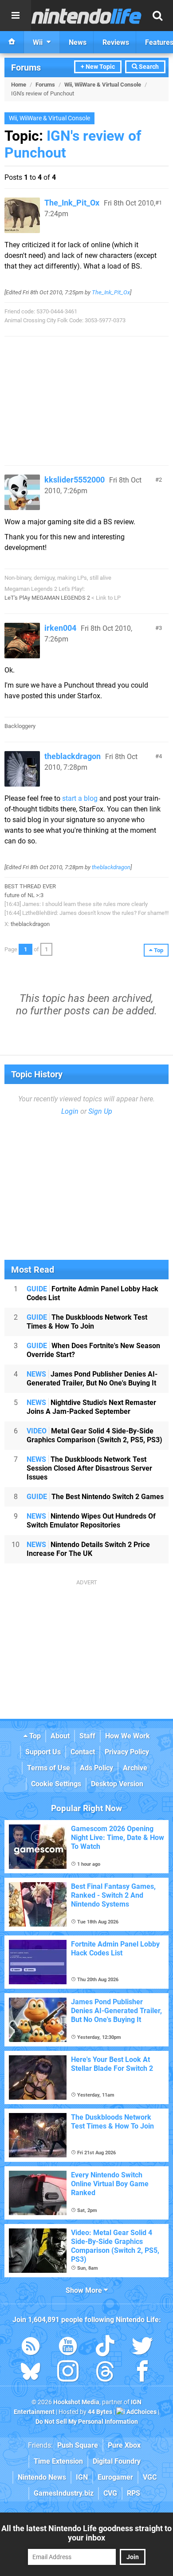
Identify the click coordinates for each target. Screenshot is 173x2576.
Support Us (43, 1752)
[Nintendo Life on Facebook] (142, 2373)
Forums (26, 67)
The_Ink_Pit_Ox (72, 203)
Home (19, 85)
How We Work (128, 1736)
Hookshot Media (76, 2402)
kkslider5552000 (75, 480)
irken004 (60, 628)
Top (34, 1736)
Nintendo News (42, 2477)
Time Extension (58, 2461)
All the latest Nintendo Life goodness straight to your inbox (86, 2533)
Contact (83, 1752)
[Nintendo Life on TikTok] (105, 2348)
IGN (82, 2477)
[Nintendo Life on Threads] (105, 2373)
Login (70, 1111)
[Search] (157, 16)
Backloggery (20, 726)
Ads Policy (96, 1768)
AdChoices (141, 2412)
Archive (135, 1768)
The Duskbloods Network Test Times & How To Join (87, 1322)
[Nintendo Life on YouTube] (68, 2348)
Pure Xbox (124, 2445)
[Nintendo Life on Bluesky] (31, 2373)
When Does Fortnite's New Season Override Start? (93, 1350)
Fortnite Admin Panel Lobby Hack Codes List (92, 1293)
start (69, 798)
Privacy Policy (127, 1752)
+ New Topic (98, 67)
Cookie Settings (56, 1784)
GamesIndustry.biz (64, 2493)
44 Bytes (100, 2412)
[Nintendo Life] (86, 16)
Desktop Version (117, 1784)
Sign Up (100, 1111)
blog (91, 798)
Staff (87, 1736)
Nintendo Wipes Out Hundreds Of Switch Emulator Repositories (91, 1521)
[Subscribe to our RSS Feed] (31, 2348)
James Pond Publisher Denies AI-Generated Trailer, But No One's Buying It (92, 1379)
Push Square (78, 2445)
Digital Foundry (117, 2461)
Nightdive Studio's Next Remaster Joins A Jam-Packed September (91, 1407)
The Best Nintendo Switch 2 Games (95, 1497)
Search (148, 67)
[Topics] (16, 16)
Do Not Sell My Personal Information (87, 2422)
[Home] (12, 42)
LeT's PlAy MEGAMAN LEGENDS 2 (47, 598)
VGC (150, 2477)
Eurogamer (115, 2477)
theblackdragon (73, 756)
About (60, 1736)
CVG (110, 2493)
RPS (134, 2493)
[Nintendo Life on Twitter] (142, 2348)
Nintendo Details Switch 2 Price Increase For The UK (88, 1549)
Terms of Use (49, 1768)
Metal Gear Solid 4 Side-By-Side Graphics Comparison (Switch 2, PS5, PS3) (94, 1435)
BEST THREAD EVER (30, 886)
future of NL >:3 (24, 895)
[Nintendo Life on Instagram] (68, 2373)
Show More (85, 2290)
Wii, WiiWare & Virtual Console (103, 85)
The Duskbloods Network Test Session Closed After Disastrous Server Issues (89, 1468)
